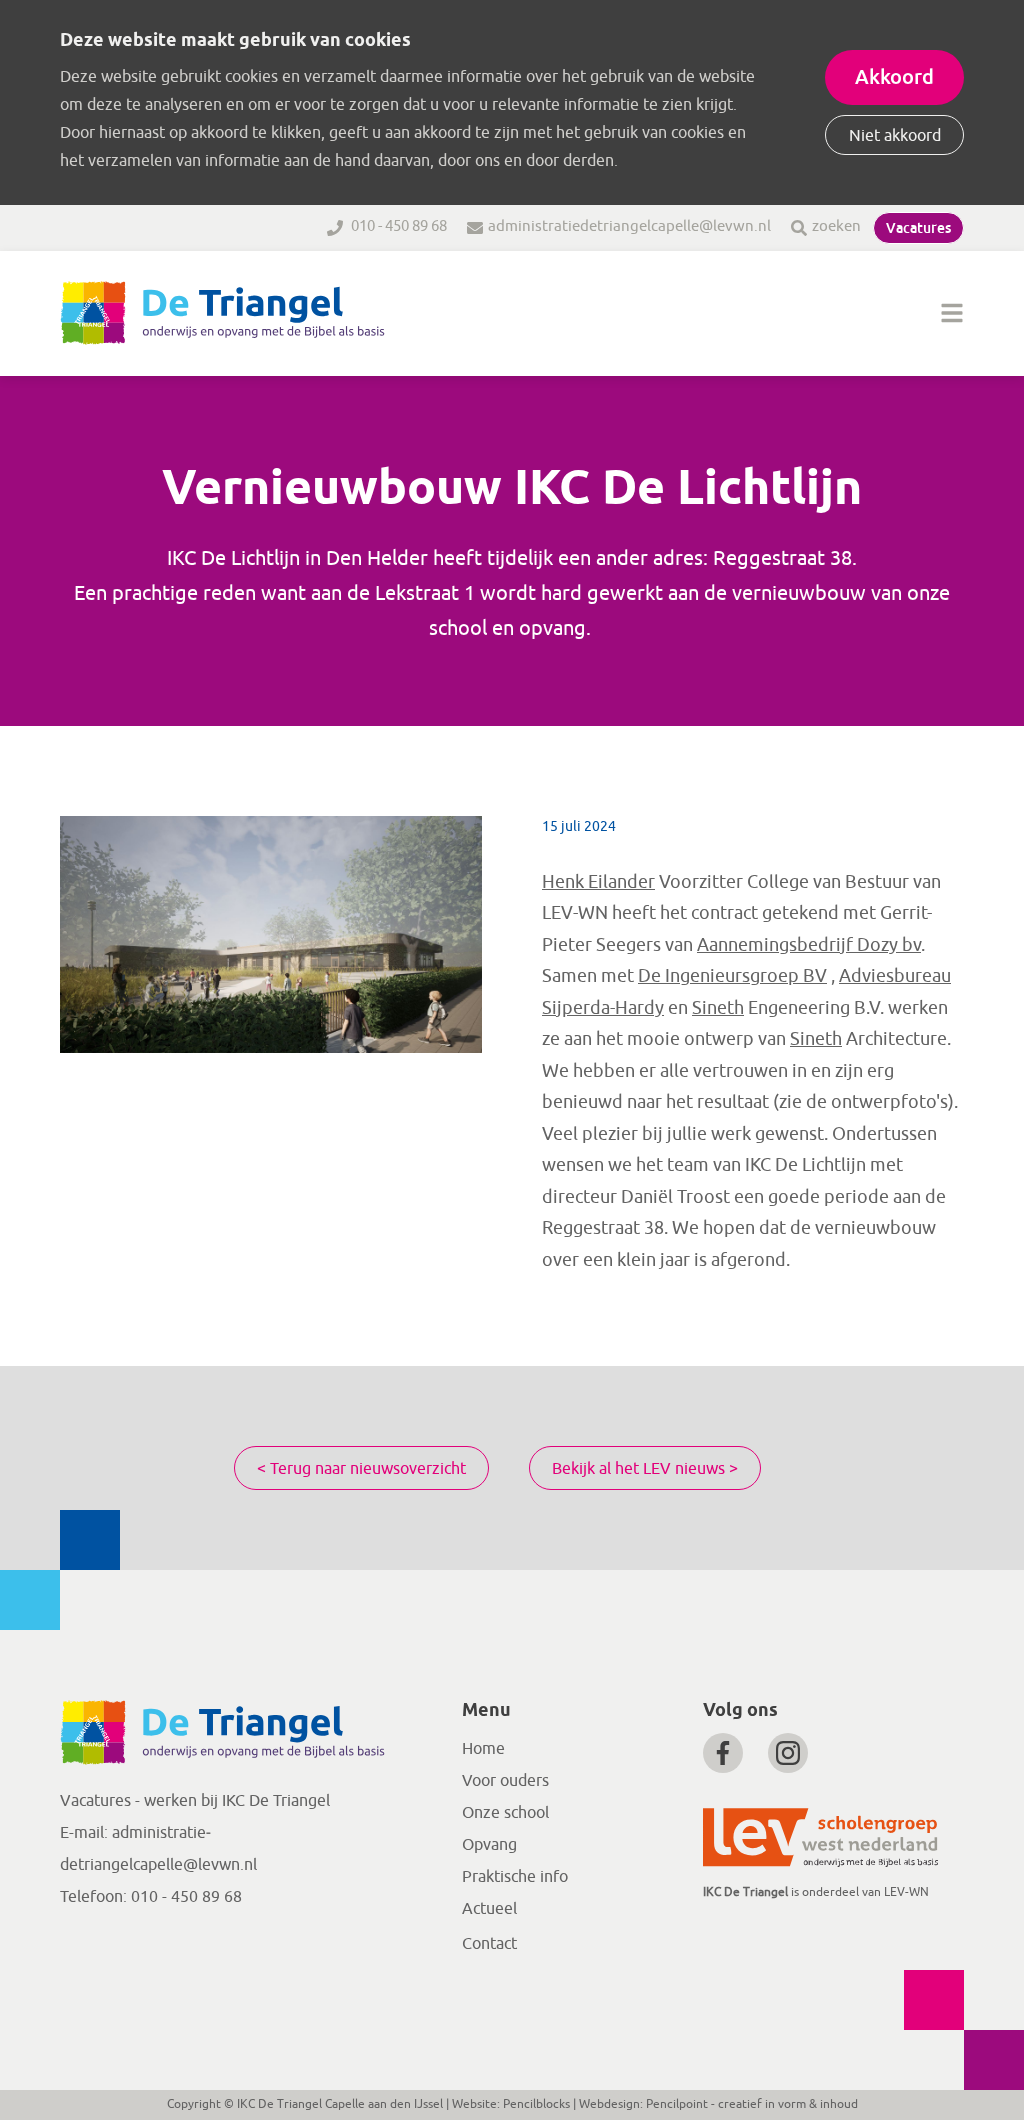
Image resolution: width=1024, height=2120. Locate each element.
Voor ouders (505, 1781)
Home (483, 1749)
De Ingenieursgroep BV (732, 976)
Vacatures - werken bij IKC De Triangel (195, 1801)
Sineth (718, 1008)
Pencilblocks (536, 2104)
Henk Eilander (598, 882)
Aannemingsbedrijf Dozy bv (809, 945)
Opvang (489, 1845)
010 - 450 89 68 (397, 226)
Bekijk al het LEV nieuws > (645, 1469)
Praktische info (515, 1877)
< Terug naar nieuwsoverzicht (361, 1469)
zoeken (836, 226)
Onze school (505, 1813)
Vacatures (918, 228)
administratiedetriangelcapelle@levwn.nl (629, 226)
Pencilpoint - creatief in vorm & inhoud (752, 2104)
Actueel (489, 1909)
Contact (489, 1944)
